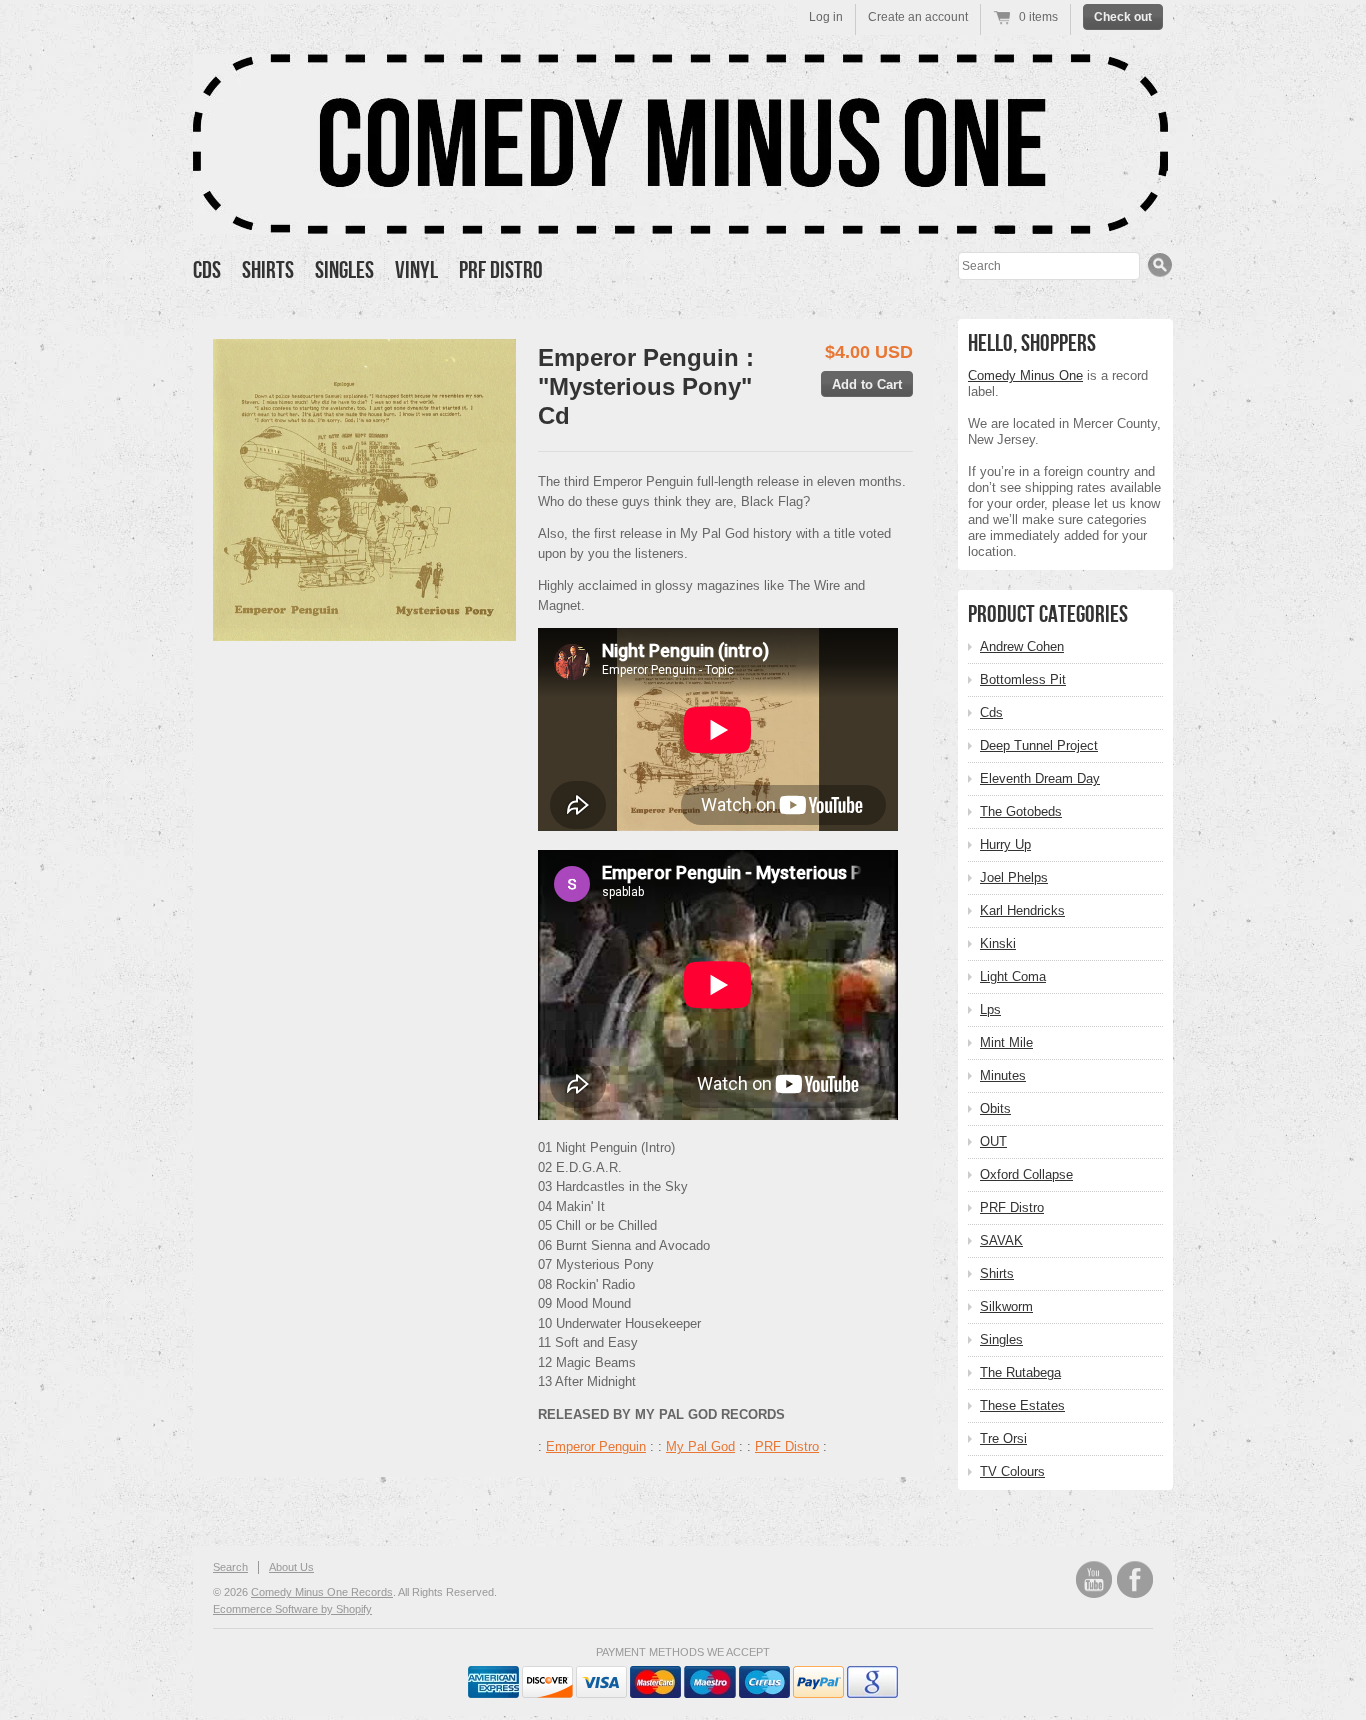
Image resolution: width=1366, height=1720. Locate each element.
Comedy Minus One (1025, 375)
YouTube (1094, 1579)
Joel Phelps (1014, 877)
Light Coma (1013, 976)
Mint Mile (1006, 1042)
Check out (1123, 17)
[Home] (680, 219)
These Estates (1022, 1405)
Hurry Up (1005, 844)
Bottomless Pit (1023, 679)
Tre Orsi (1003, 1438)
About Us (291, 1567)
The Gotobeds (1021, 811)
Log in (826, 17)
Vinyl (416, 270)
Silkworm (1006, 1306)
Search (230, 1567)
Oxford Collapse (1026, 1174)
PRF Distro (501, 270)
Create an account (918, 17)
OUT (993, 1141)
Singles (344, 270)
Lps (990, 1009)
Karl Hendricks (1022, 910)
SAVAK (1001, 1240)
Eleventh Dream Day (1040, 778)
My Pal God (700, 1446)
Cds (207, 270)
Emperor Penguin (596, 1446)
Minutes (1003, 1075)
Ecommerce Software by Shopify (292, 1609)
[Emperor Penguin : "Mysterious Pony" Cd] (364, 490)
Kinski (998, 943)
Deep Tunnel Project (1039, 745)
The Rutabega (1020, 1372)
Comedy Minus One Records (322, 1592)
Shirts (268, 270)
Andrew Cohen (1022, 646)
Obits (995, 1108)
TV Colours (1012, 1471)
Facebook (1135, 1579)
